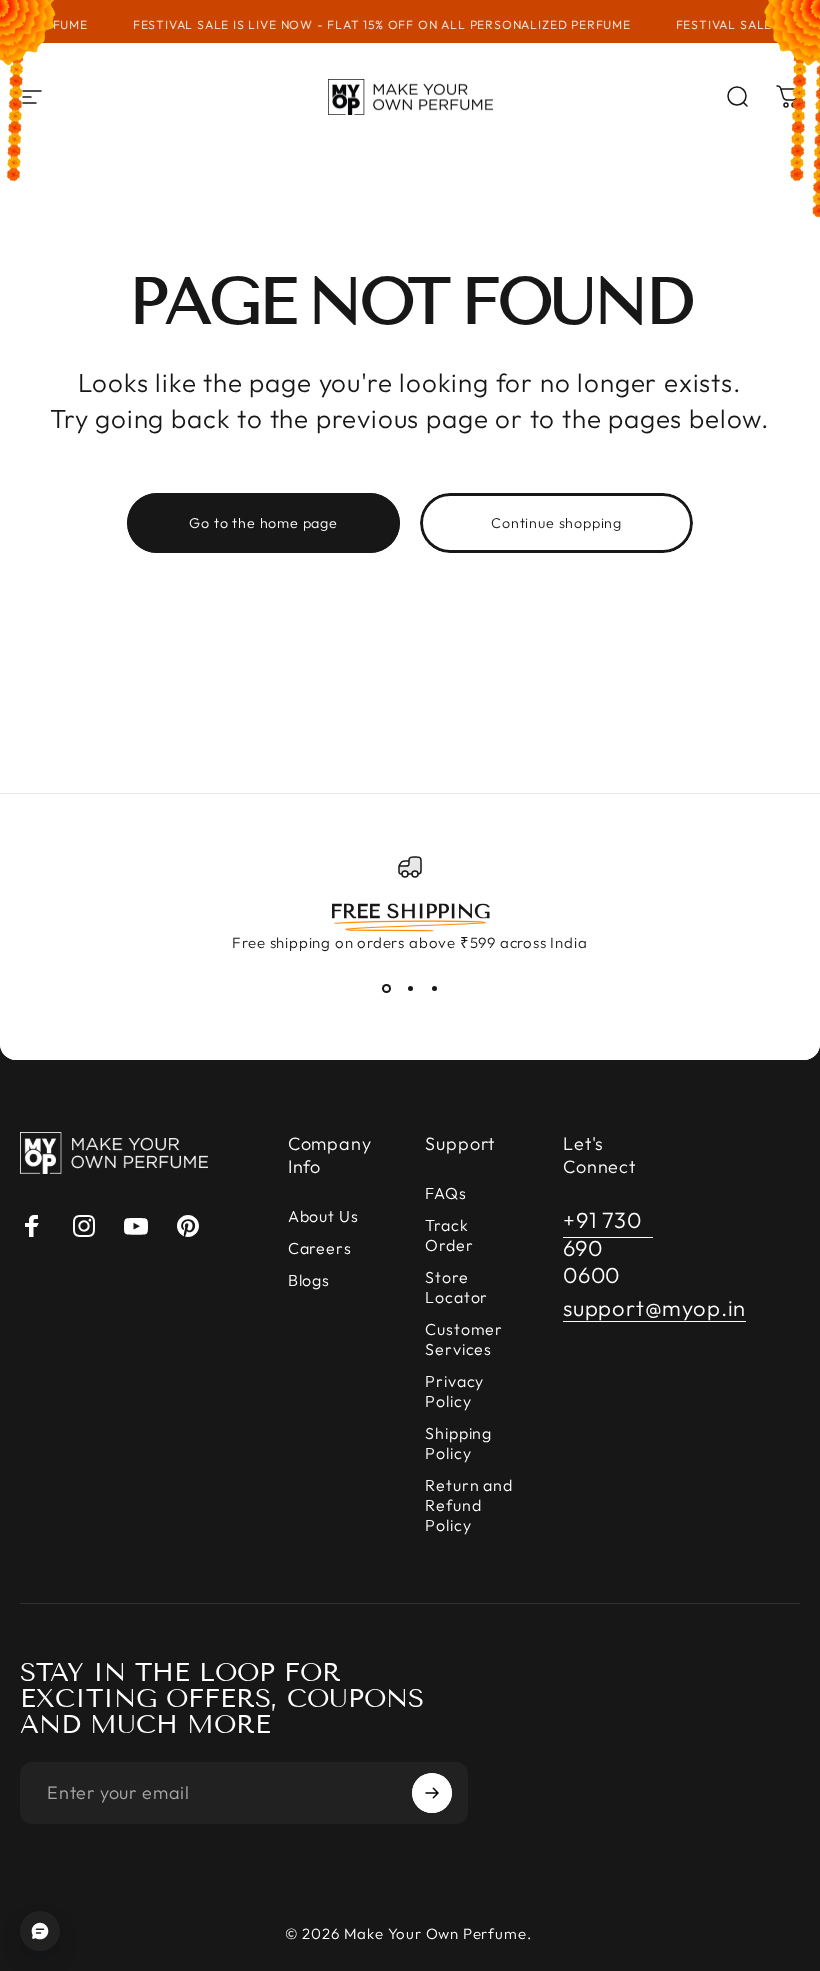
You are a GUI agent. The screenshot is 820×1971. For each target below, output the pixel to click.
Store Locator (456, 1287)
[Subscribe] (432, 1793)
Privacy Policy (454, 1391)
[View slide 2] (410, 988)
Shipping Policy (458, 1443)
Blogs (309, 1280)
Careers (320, 1248)
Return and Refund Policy (468, 1505)
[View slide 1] (386, 988)
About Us (323, 1216)
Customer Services (463, 1339)
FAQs (445, 1193)
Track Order (449, 1235)
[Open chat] (40, 1931)
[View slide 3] (434, 988)
